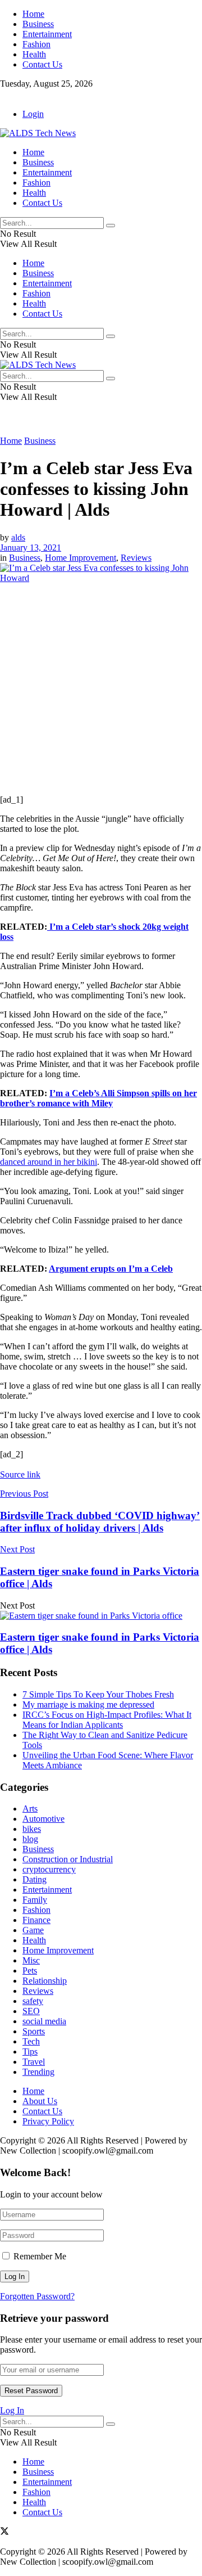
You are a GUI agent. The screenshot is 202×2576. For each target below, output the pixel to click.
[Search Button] (111, 226)
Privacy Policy (48, 2121)
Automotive (43, 1819)
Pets (30, 1971)
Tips (30, 2052)
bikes (32, 1829)
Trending (38, 2072)
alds (18, 537)
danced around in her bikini (49, 1162)
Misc (31, 1960)
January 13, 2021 (31, 548)
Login (33, 114)
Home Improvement (81, 558)
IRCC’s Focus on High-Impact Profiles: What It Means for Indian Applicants (107, 1720)
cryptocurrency (49, 1869)
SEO (31, 2011)
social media (44, 2021)
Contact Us (42, 64)
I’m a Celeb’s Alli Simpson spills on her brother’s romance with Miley (98, 1098)
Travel (34, 2062)
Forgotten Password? (37, 2296)
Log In (12, 2410)
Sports (34, 2031)
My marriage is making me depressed (88, 1704)
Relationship (45, 1981)
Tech (31, 2041)
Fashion (36, 44)
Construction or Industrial (68, 1859)
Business (38, 24)
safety (33, 2001)
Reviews (136, 558)
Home (33, 14)
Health (34, 54)
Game (33, 1930)
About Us (40, 2101)
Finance (36, 1920)
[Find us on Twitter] (4, 95)
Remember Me (40, 2256)
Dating (35, 1879)
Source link (20, 1474)
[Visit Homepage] (38, 133)
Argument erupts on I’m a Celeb (111, 1269)
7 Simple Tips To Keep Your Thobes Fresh (98, 1694)
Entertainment (47, 34)
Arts (30, 1809)
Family (35, 1900)
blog (30, 1839)
